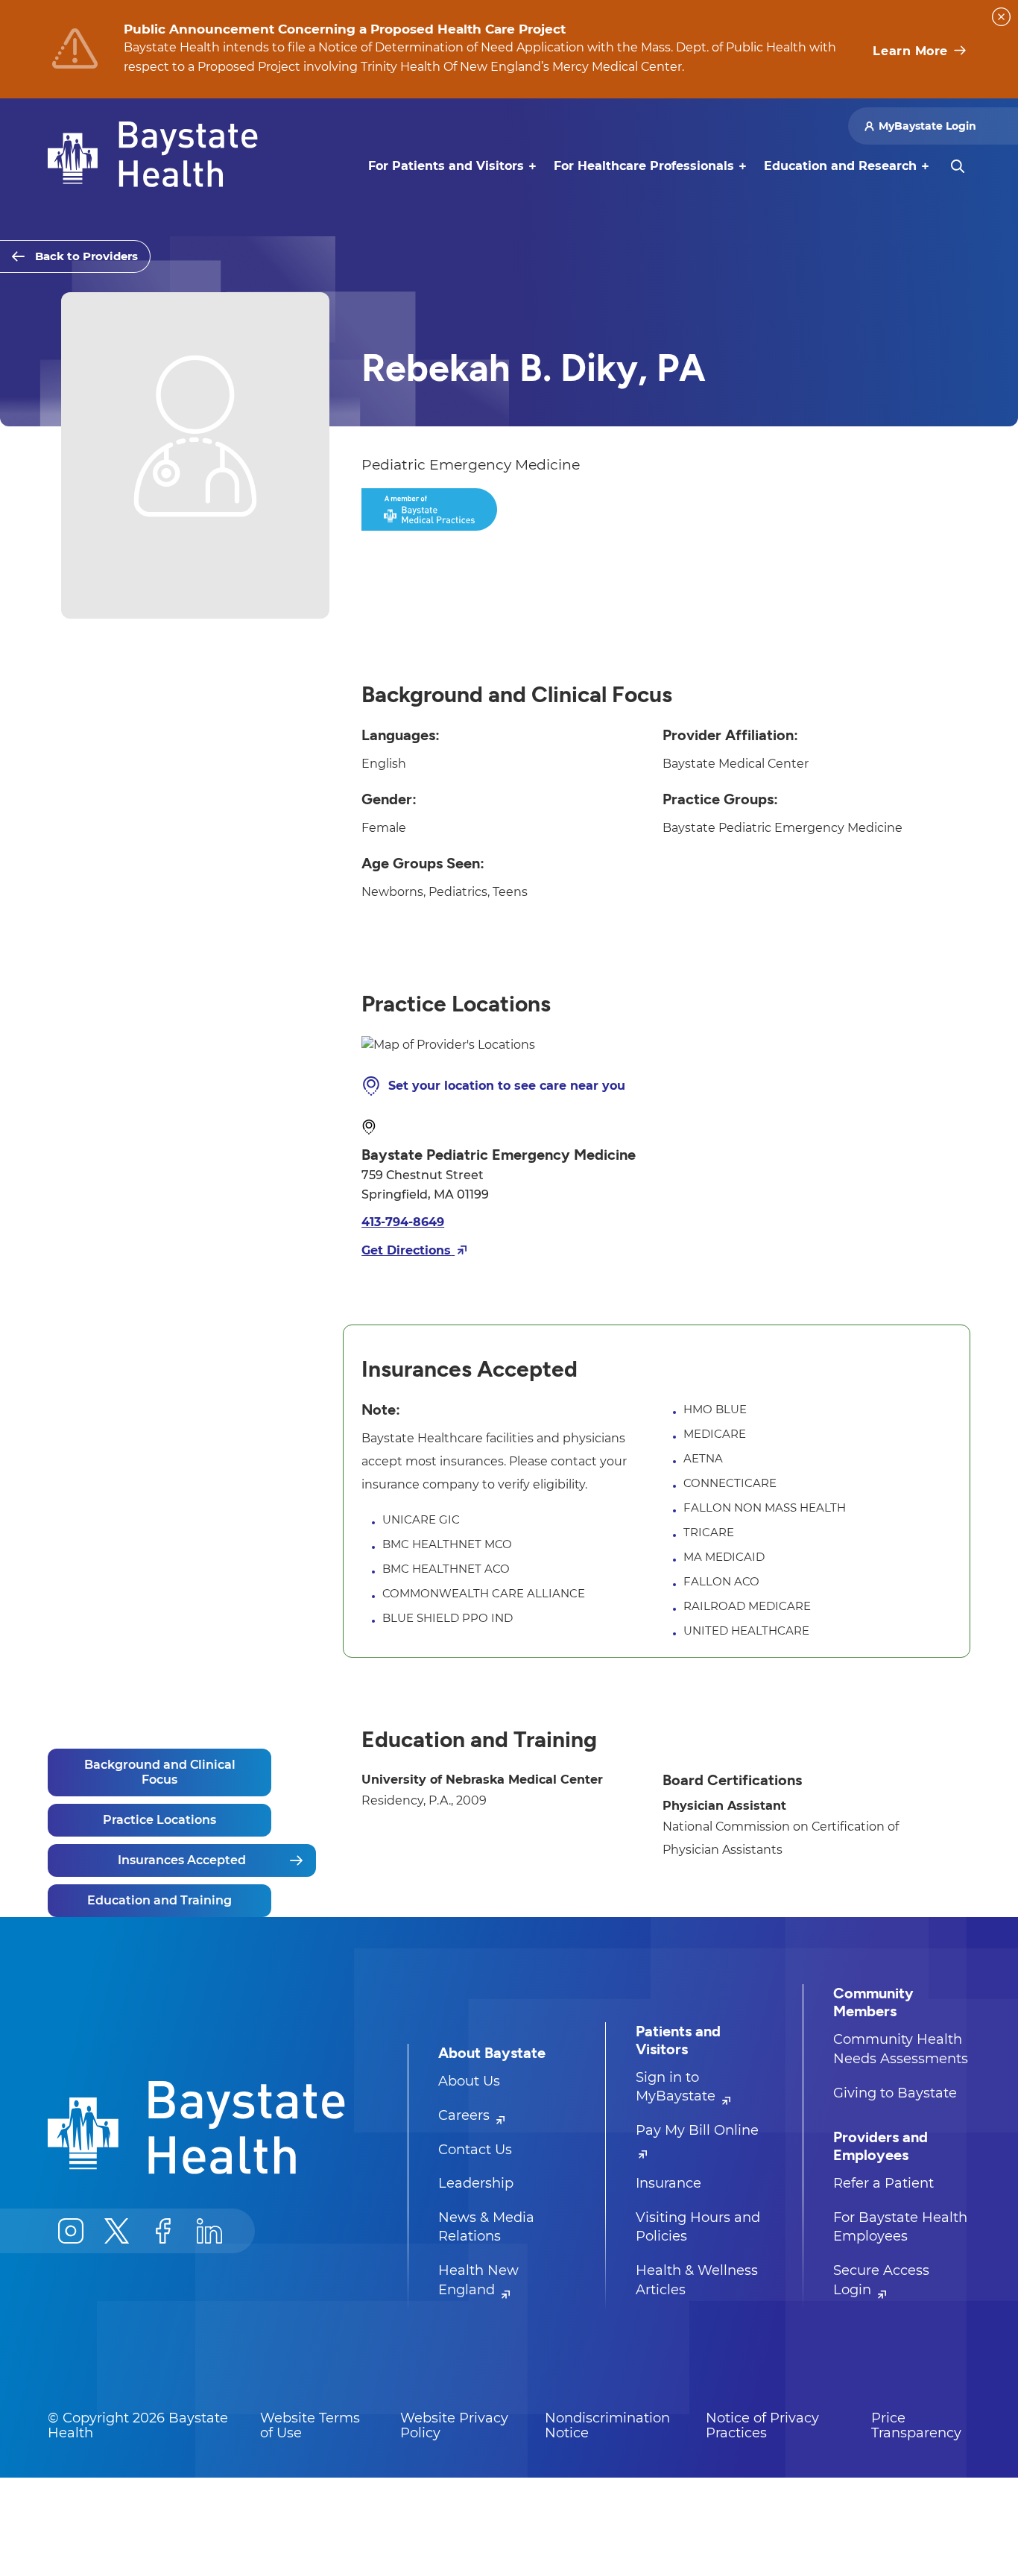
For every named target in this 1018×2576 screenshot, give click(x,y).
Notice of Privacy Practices (762, 2425)
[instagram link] (71, 2231)
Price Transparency (916, 2425)
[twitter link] (117, 2231)
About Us (469, 2081)
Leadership (476, 2183)
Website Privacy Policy (454, 2425)
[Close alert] (1001, 17)
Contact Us (475, 2150)
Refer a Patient (883, 2183)
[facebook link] (163, 2231)
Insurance (668, 2183)
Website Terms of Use (310, 2425)
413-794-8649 (403, 1222)
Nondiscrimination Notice (607, 2425)
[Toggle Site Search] (958, 166)
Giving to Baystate (895, 2093)
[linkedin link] (209, 2231)
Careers (466, 2115)
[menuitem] (446, 166)
